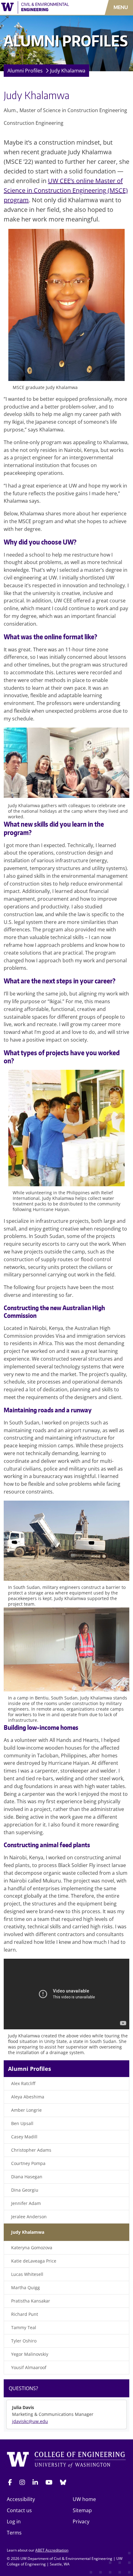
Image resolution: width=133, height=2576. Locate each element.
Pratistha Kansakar (31, 2301)
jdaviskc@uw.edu (30, 2421)
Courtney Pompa (28, 2163)
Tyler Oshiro (24, 2341)
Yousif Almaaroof (29, 2367)
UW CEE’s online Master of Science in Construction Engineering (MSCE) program (66, 190)
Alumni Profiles (25, 71)
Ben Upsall (22, 2123)
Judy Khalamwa (68, 71)
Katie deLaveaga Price (34, 2261)
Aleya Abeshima (28, 2097)
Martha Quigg (26, 2287)
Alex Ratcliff (23, 2083)
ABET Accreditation (52, 2550)
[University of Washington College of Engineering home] (66, 2460)
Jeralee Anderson (29, 2217)
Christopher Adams (31, 2150)
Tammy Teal (24, 2327)
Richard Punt (25, 2314)
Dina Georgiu (25, 2190)
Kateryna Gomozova (32, 2248)
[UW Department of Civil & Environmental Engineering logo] (39, 7)
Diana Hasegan (27, 2177)
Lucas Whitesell (27, 2274)
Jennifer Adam (26, 2203)
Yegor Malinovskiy (30, 2354)
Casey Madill (24, 2137)
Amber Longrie (26, 2110)
